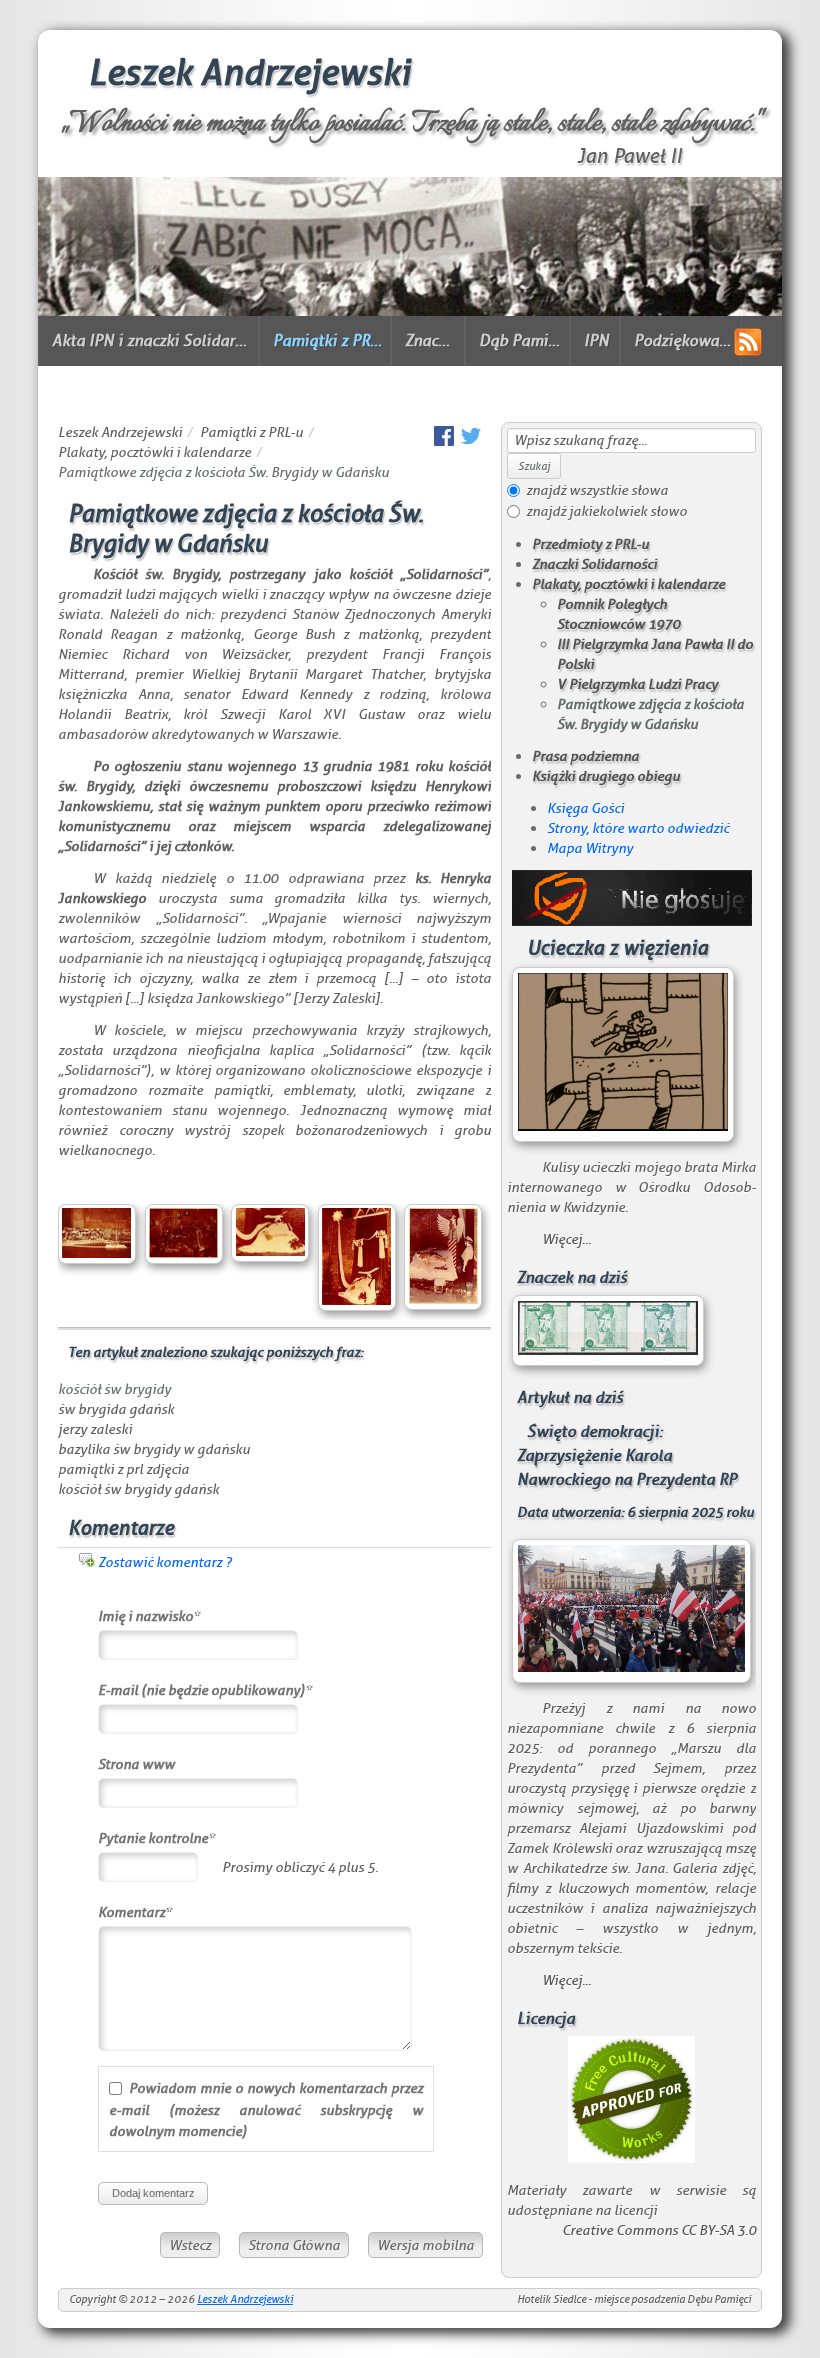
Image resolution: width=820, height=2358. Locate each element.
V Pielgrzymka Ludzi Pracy (637, 684)
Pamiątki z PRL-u (328, 341)
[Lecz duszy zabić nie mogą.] (410, 312)
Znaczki (431, 341)
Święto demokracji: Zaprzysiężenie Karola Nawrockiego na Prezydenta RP (627, 1456)
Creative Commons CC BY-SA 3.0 (659, 2230)
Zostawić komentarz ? (165, 1562)
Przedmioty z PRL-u (590, 544)
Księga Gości (585, 808)
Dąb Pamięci (521, 341)
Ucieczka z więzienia (617, 948)
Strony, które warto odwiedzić (638, 828)
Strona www (136, 1764)
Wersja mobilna (425, 2245)
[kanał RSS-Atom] (748, 342)
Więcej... (566, 1239)
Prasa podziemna (585, 756)
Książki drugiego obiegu (606, 776)
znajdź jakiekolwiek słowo (606, 512)
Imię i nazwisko (149, 1618)
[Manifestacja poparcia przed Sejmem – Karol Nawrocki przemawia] (631, 1667)
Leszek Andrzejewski (249, 73)
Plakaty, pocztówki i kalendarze (154, 452)
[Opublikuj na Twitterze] (471, 441)
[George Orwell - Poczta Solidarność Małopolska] (608, 1350)
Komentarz (135, 1914)
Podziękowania (684, 341)
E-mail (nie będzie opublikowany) (205, 1692)
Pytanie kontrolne (156, 1840)
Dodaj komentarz (153, 2193)
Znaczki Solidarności (594, 564)
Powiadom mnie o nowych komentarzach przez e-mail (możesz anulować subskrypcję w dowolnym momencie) (266, 2109)
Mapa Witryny (590, 848)
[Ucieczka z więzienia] (623, 1126)
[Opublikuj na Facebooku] (444, 441)
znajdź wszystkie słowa (597, 490)
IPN (596, 341)
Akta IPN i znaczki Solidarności (151, 341)
